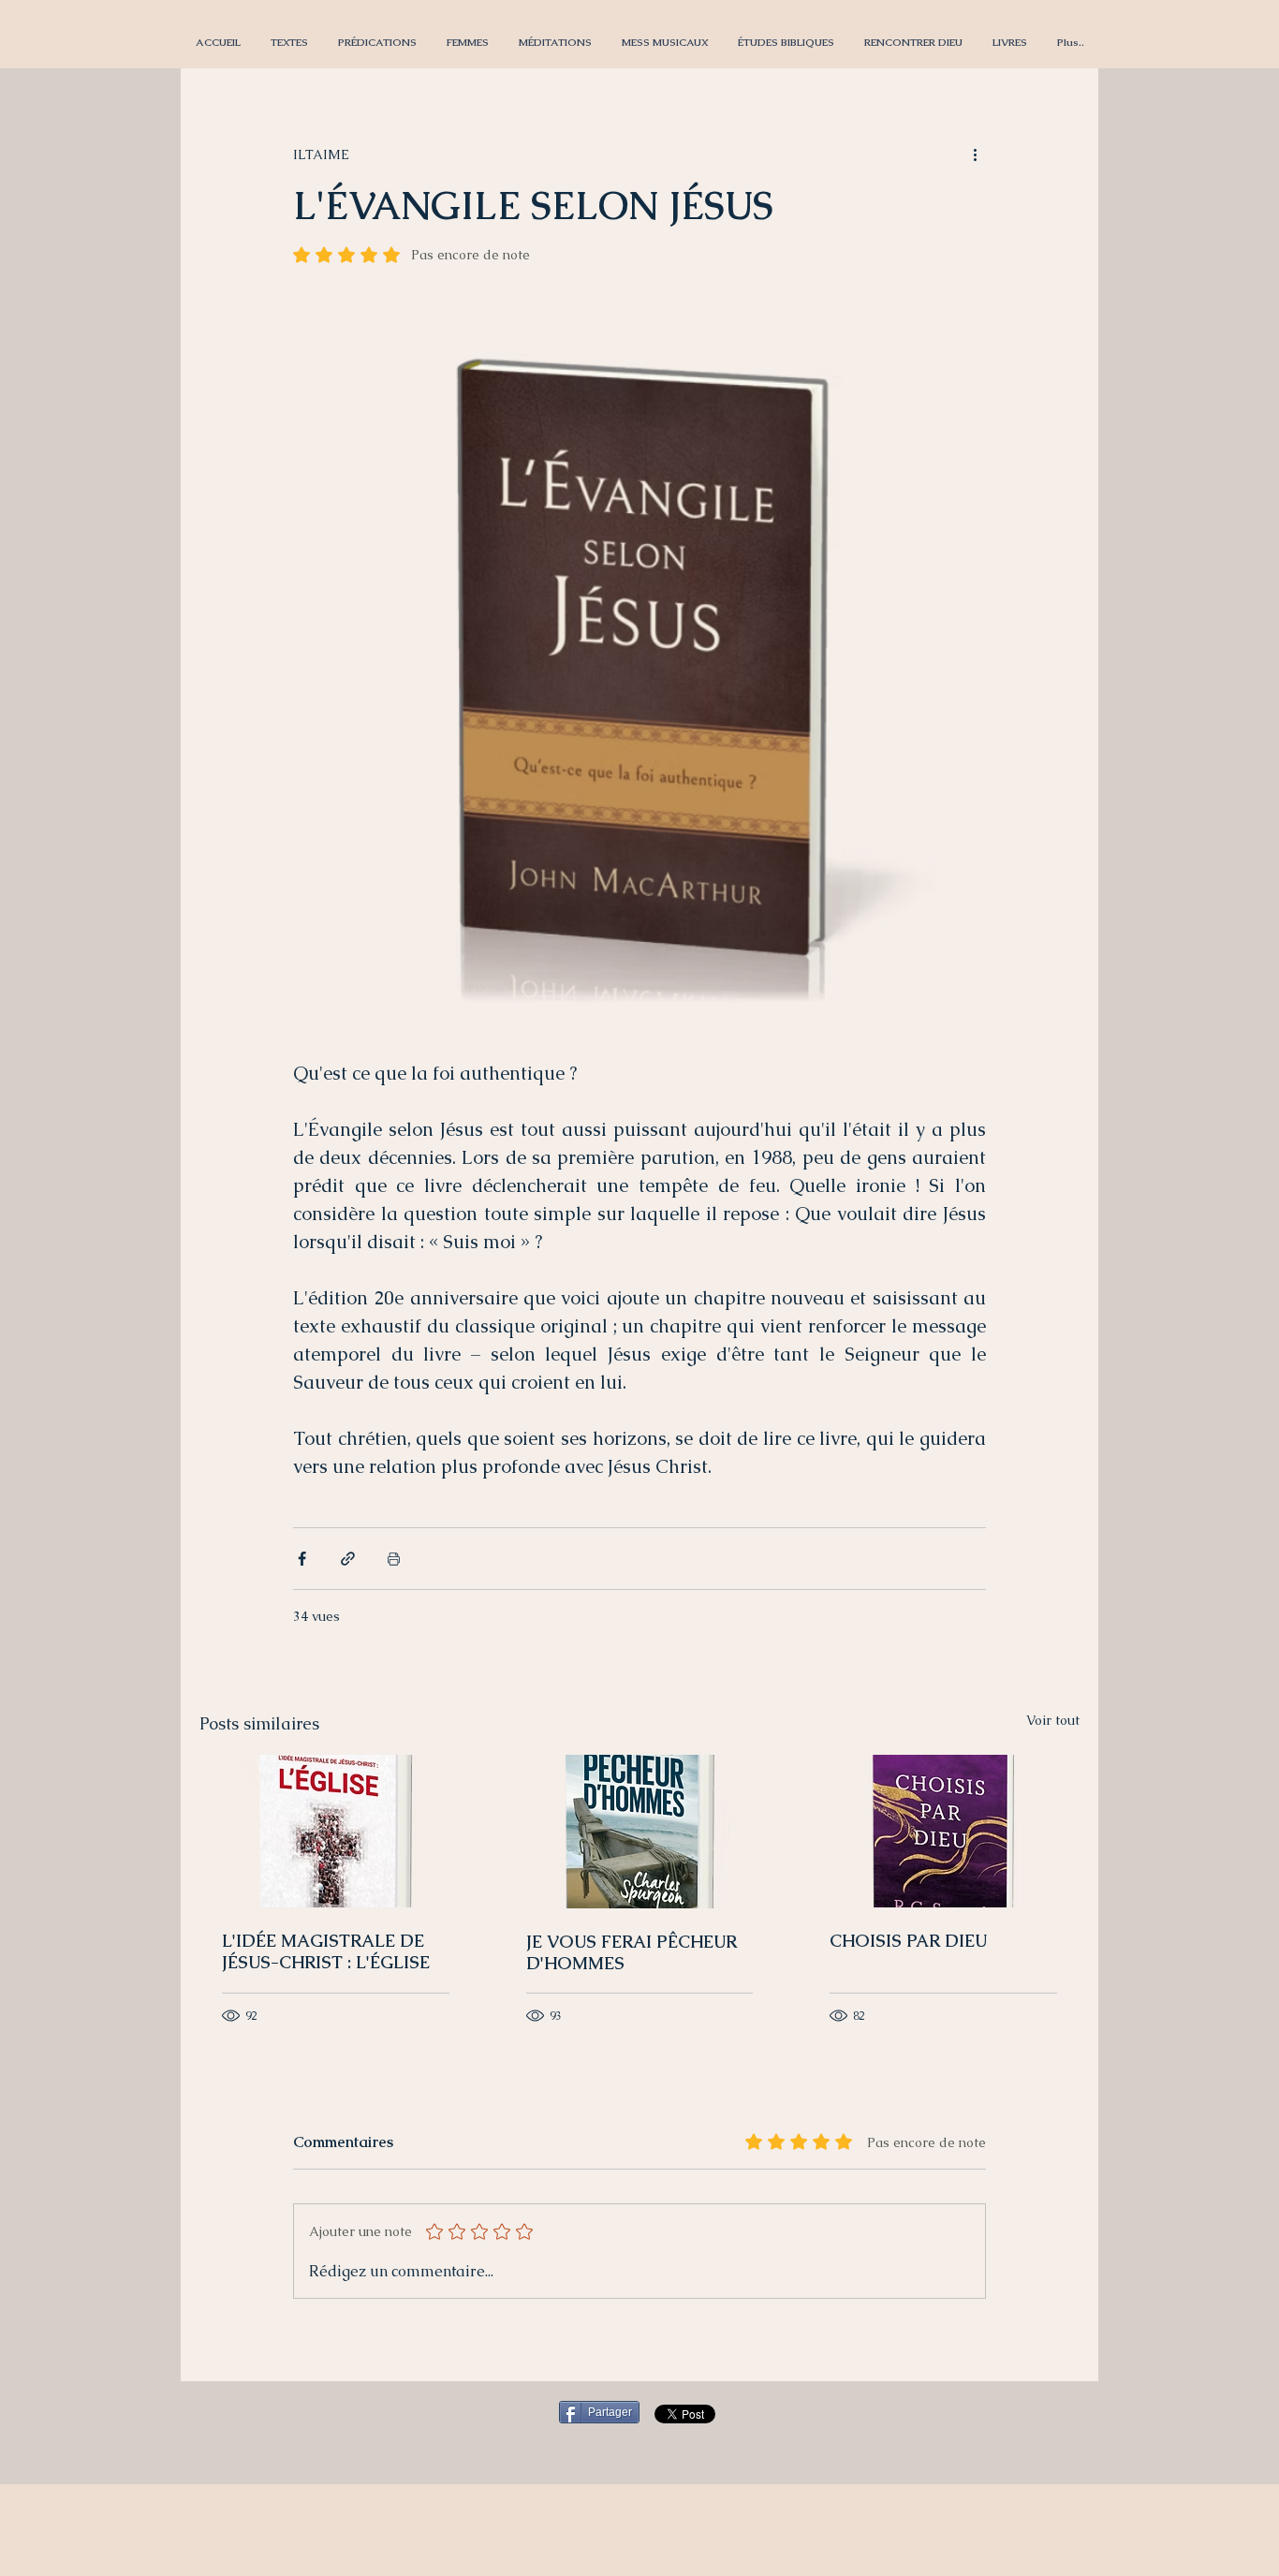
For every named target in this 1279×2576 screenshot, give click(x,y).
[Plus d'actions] (975, 155)
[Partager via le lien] (348, 1559)
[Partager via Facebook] (302, 1559)
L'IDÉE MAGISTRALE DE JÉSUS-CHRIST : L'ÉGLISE (326, 1951)
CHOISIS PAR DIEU (908, 1941)
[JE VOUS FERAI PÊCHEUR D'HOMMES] (640, 1832)
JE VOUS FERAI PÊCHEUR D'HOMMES (632, 1952)
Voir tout (1053, 1720)
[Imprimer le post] (394, 1559)
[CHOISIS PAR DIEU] (943, 1831)
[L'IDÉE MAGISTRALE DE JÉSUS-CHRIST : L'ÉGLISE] (336, 1831)
